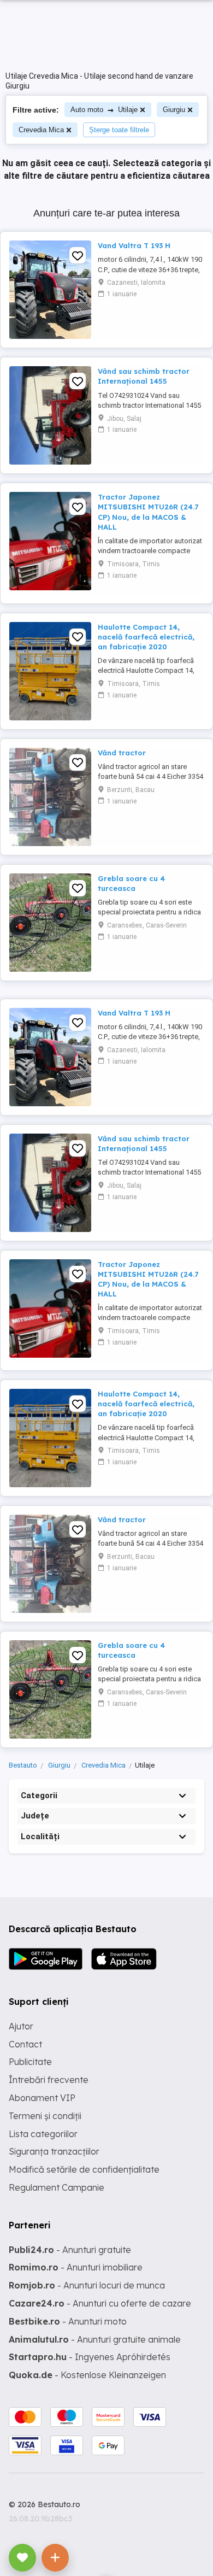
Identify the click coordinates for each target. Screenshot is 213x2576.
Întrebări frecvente (49, 2080)
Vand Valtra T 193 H (134, 245)
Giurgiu (174, 110)
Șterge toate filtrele (119, 130)
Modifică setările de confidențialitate (84, 2169)
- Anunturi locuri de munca (87, 2285)
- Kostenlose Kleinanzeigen (87, 2375)
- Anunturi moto (68, 2321)
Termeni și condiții (45, 2116)
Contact (25, 2044)
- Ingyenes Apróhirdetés (90, 2357)
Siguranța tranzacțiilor (54, 2151)
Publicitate (30, 2062)
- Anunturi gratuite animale (95, 2339)
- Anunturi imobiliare (76, 2267)
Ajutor (21, 2026)
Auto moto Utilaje (104, 110)
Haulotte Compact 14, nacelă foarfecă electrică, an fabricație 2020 (146, 637)
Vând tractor (122, 753)
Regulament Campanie (57, 2187)
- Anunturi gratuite (70, 2250)
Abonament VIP (42, 2098)
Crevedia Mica (41, 130)
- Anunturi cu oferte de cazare (100, 2303)
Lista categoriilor (43, 2134)
